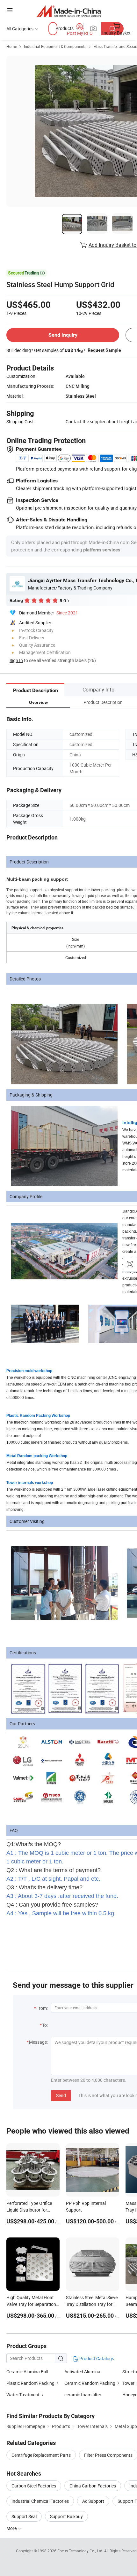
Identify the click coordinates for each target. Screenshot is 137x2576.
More (12, 2528)
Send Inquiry (63, 335)
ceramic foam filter (83, 2395)
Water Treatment (23, 2395)
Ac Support (93, 2501)
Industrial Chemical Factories (40, 2501)
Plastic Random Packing (31, 2383)
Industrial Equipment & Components (55, 46)
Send (61, 2095)
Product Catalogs (96, 2358)
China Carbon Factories (93, 2486)
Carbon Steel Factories (34, 2486)
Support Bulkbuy (66, 2516)
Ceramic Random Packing (90, 2383)
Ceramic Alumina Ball (27, 2372)
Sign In (16, 660)
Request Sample (104, 350)
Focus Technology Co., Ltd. (81, 2551)
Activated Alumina (82, 2372)
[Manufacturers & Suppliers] (69, 11)
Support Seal (24, 2516)
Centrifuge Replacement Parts (41, 2455)
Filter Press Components (108, 2455)
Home (12, 46)
